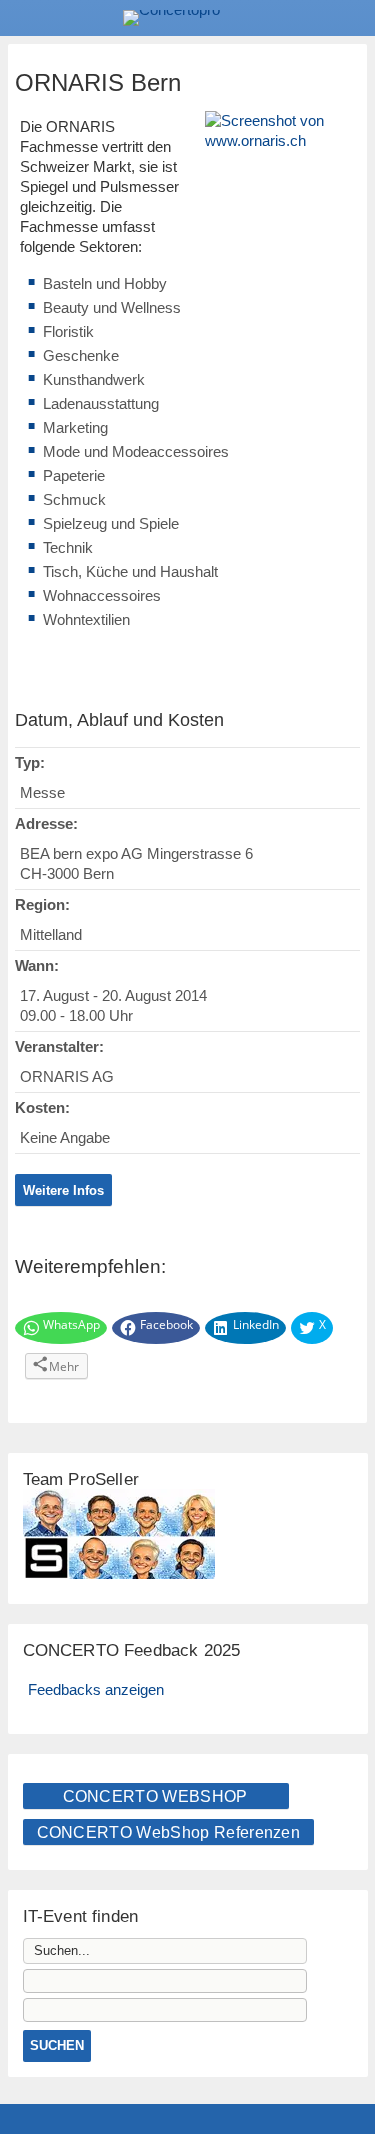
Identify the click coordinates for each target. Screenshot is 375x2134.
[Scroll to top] (345, 2067)
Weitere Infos (63, 1190)
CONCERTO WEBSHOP (155, 1796)
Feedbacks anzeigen (96, 1689)
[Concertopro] (188, 18)
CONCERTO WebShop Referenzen (169, 1832)
